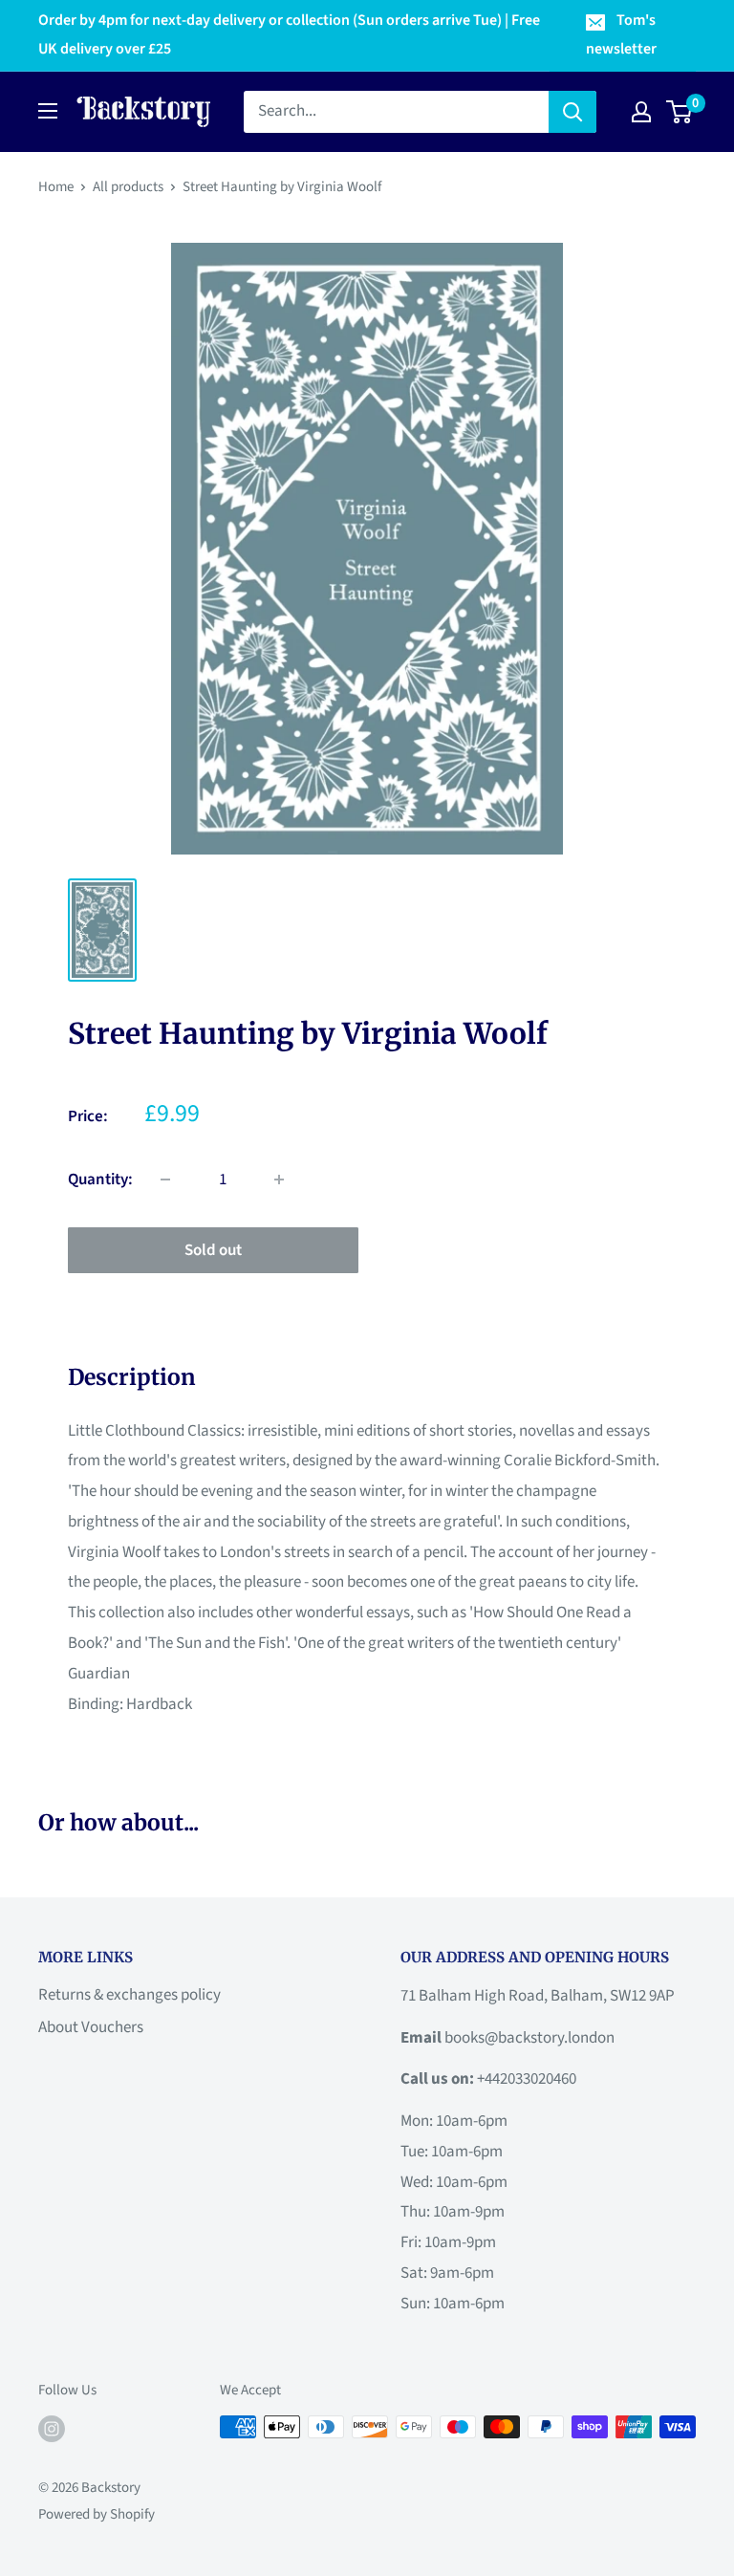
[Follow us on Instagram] (52, 2429)
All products (128, 187)
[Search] (572, 112)
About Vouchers (91, 2027)
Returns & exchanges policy (130, 1995)
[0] (680, 112)
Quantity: (100, 1180)
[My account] (641, 112)
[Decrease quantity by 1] (165, 1180)
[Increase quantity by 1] (279, 1180)
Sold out (213, 1250)
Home (56, 187)
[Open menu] (48, 111)
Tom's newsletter (621, 34)
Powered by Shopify (97, 2514)
